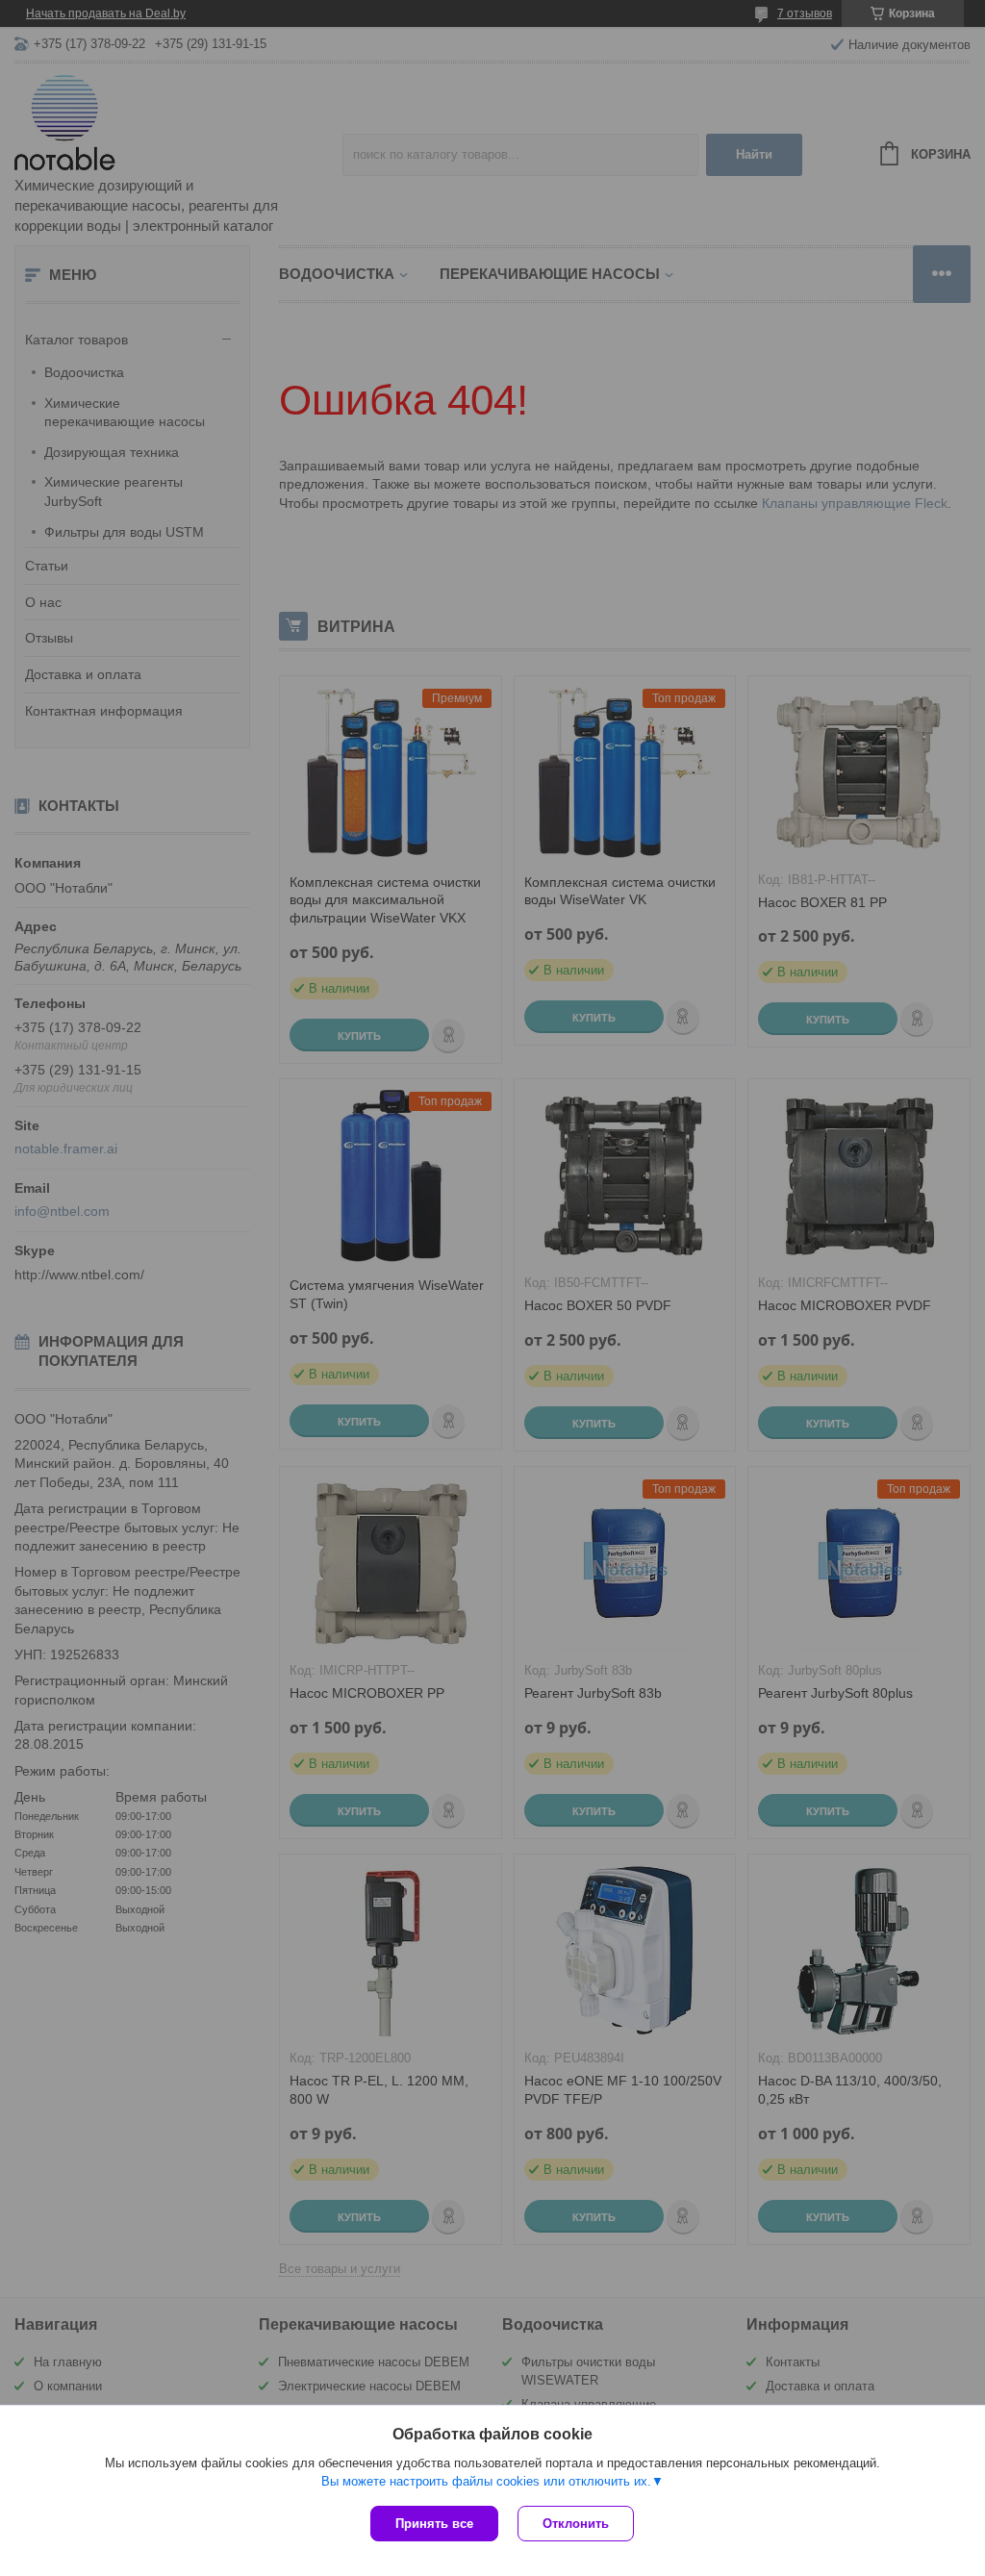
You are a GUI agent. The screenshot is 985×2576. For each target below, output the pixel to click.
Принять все (434, 2524)
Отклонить (576, 2524)
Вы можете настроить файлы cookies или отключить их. (486, 2481)
